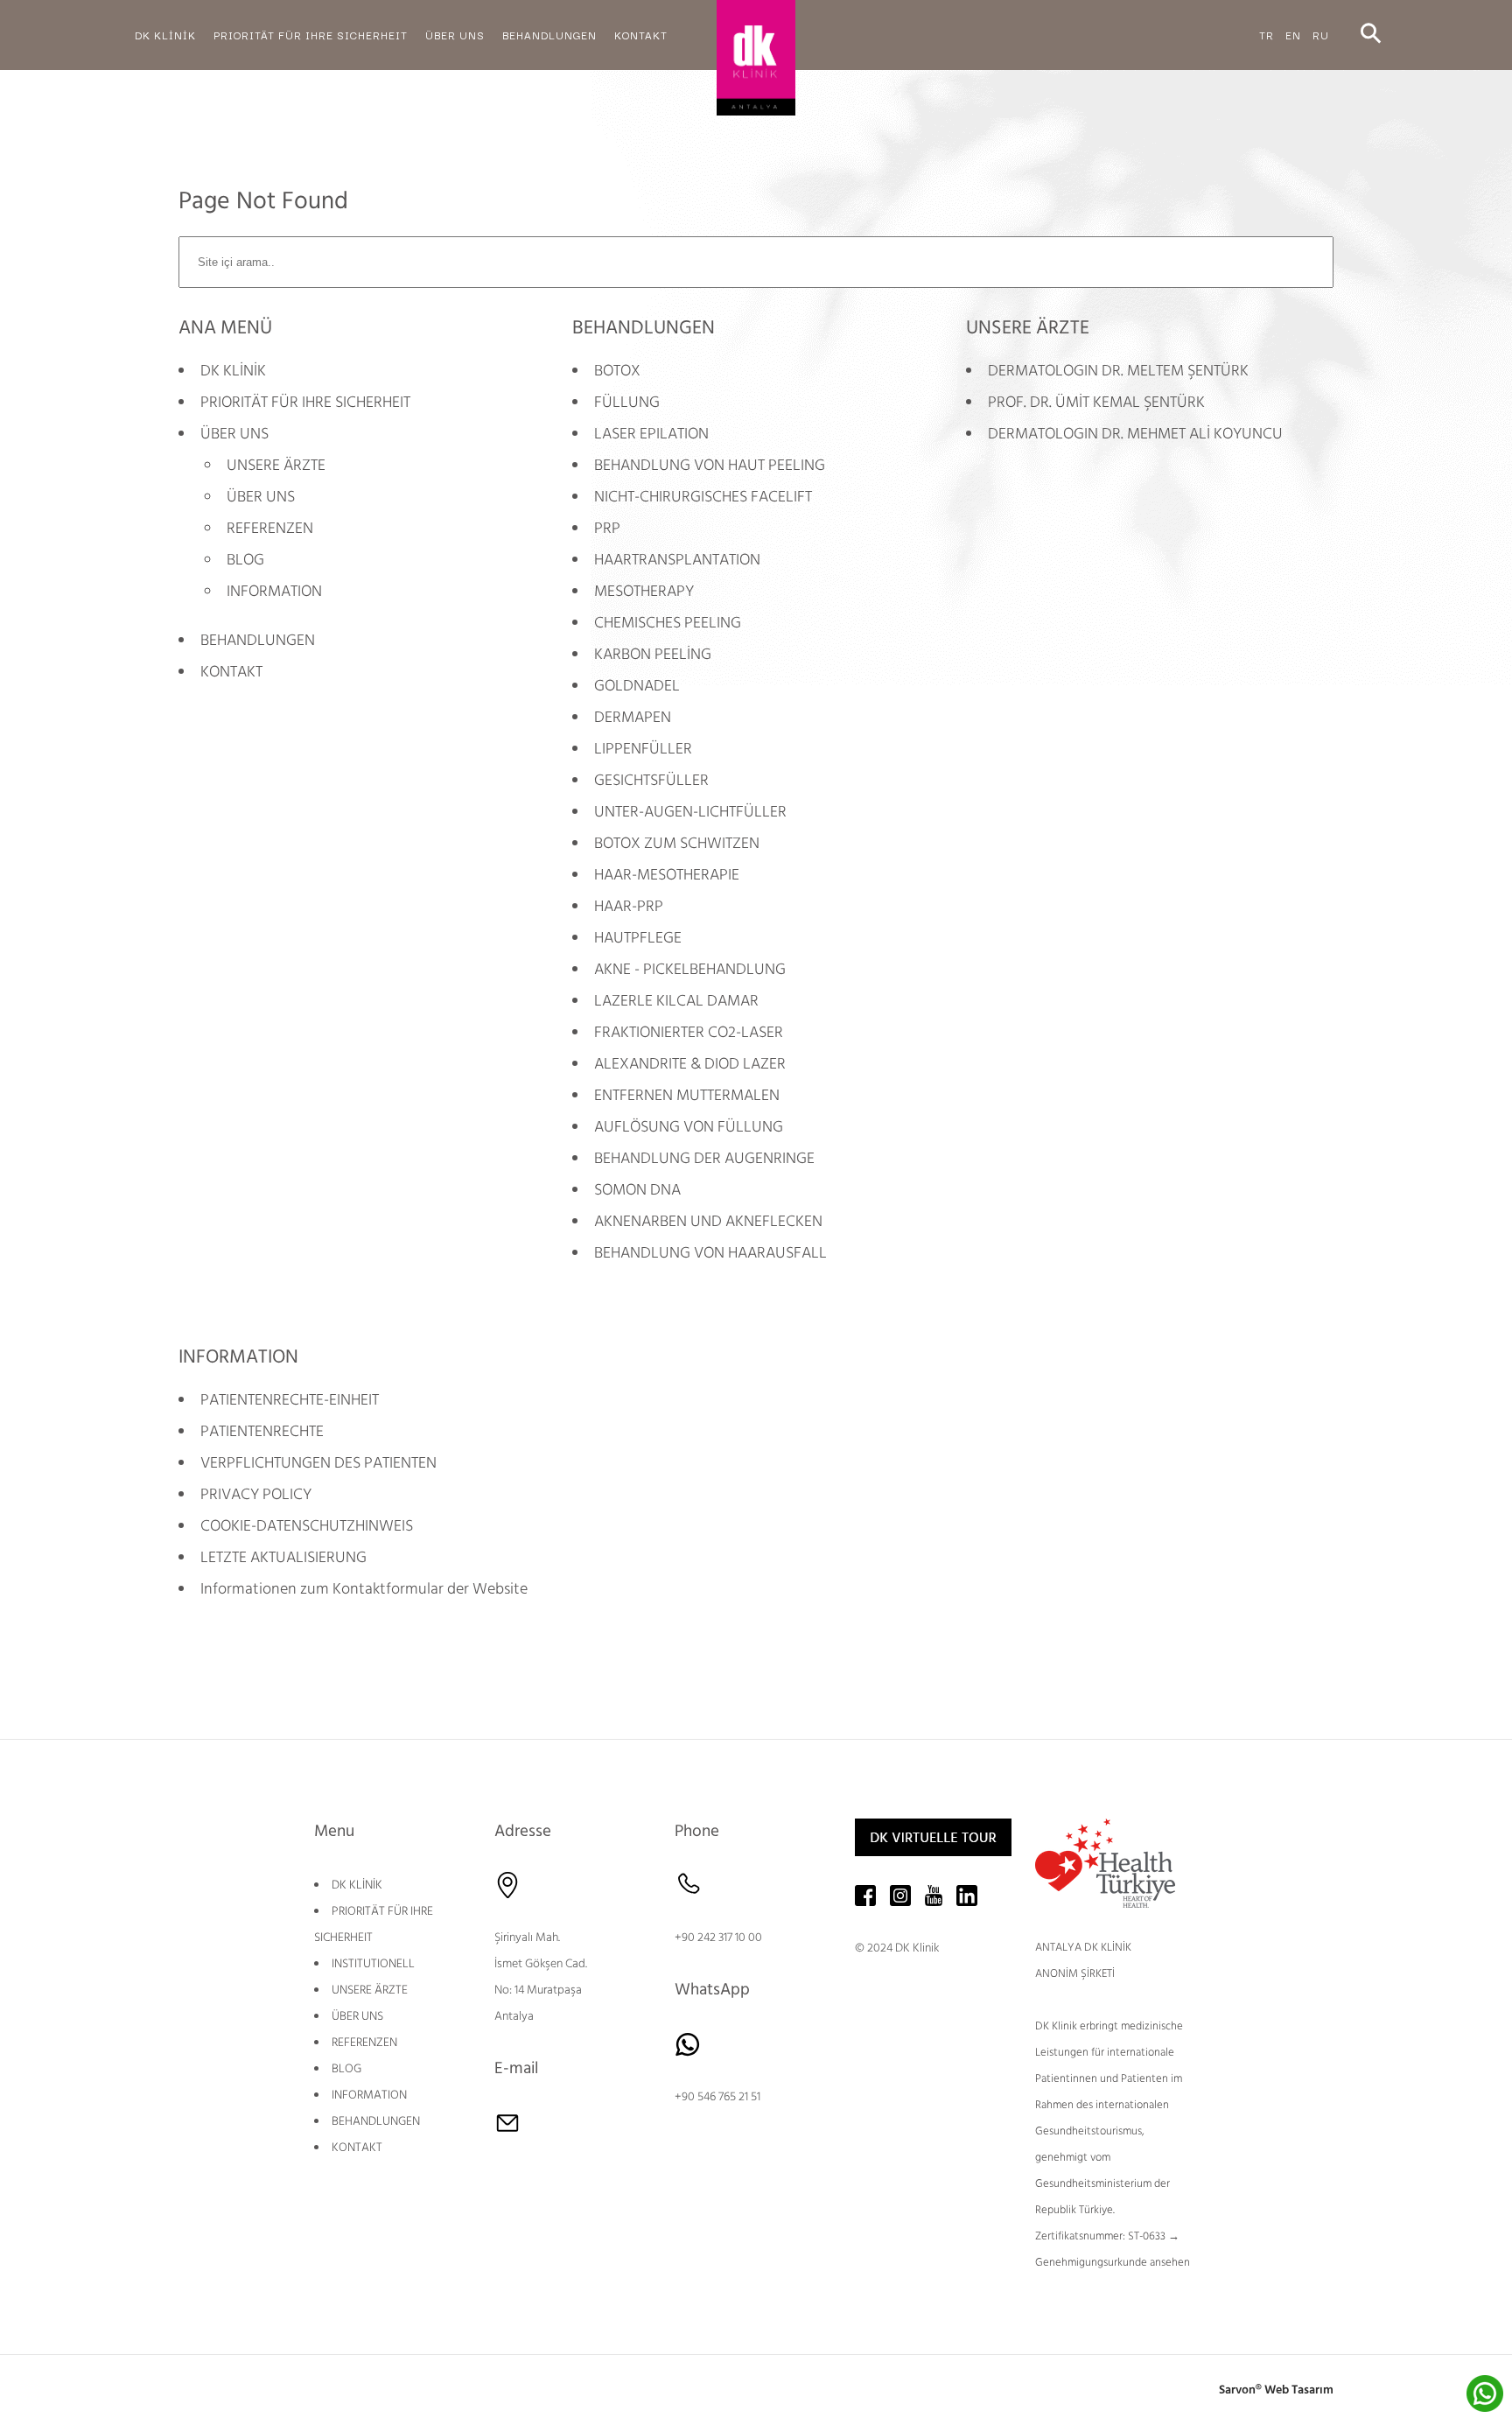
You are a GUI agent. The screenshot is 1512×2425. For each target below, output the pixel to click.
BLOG (245, 560)
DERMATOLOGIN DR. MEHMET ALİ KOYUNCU (1135, 434)
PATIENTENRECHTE (262, 1431)
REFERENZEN (270, 528)
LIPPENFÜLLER (643, 749)
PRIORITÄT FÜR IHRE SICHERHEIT (305, 402)
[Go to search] (1371, 35)
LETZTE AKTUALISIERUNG (283, 1557)
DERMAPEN (633, 717)
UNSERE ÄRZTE (276, 465)
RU (1321, 35)
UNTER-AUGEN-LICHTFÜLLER (690, 812)
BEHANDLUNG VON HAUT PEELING (710, 465)
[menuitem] (165, 35)
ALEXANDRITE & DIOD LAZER (690, 1064)
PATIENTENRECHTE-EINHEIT (290, 1400)
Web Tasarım (1299, 2390)
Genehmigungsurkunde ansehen (1113, 2262)
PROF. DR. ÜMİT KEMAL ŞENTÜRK (1096, 402)
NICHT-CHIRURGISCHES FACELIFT (703, 497)
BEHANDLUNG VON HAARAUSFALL (710, 1253)
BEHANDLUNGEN (258, 640)
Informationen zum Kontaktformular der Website (364, 1589)
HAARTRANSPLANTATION (677, 560)
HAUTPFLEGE (638, 938)
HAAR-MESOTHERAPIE (667, 875)
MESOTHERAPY (644, 591)
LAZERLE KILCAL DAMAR (676, 1001)
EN (1293, 35)
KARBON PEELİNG (653, 654)
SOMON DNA (637, 1190)
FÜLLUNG (627, 402)
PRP (607, 528)
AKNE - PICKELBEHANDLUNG (690, 969)
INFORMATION (274, 591)
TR (1267, 35)
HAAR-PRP (629, 906)
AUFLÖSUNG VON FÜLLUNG (689, 1127)
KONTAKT (231, 672)
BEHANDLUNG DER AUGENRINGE (704, 1158)
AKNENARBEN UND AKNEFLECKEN (708, 1221)
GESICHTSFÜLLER (651, 780)
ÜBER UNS (234, 434)
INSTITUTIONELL (373, 1964)
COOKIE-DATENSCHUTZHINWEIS (307, 1526)
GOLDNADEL (637, 686)
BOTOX (617, 371)
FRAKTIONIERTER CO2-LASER (689, 1032)
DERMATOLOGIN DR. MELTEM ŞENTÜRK (1118, 371)
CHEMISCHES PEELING (668, 623)
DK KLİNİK (233, 371)
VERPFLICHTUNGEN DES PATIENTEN (318, 1463)
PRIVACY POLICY (256, 1494)
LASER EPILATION (651, 434)
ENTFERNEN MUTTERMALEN (687, 1095)
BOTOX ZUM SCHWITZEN (677, 843)
